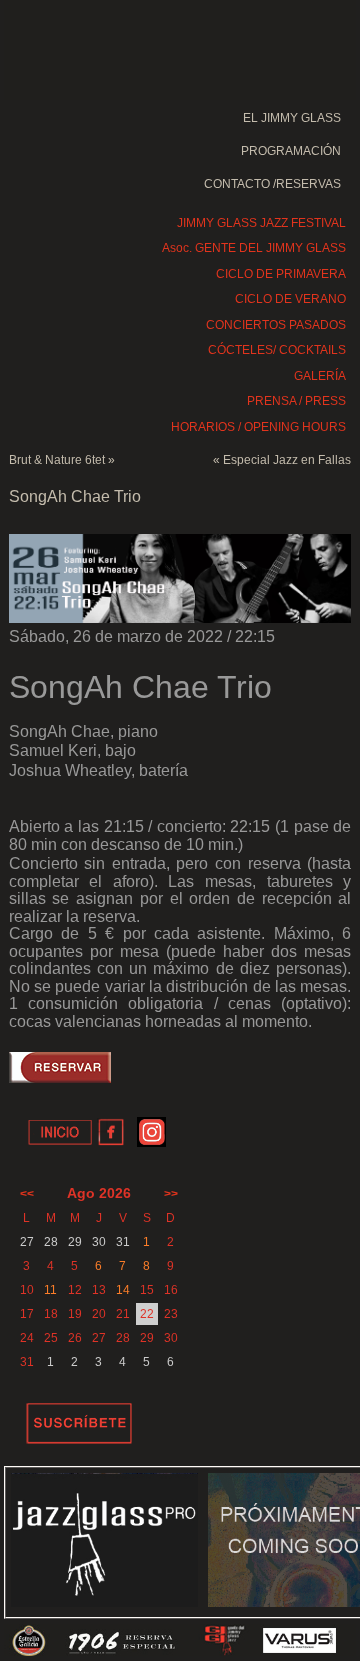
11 (50, 1290)
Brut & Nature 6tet (57, 460)
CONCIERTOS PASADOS (276, 325)
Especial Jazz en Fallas (287, 460)
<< (27, 1194)
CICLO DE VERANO (290, 299)
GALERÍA (320, 376)
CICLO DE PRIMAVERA (281, 274)
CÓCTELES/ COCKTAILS (277, 350)
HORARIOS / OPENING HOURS (258, 427)
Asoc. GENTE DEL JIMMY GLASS (254, 248)
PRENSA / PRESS (296, 401)
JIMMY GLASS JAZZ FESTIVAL (261, 223)
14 (123, 1290)
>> (171, 1194)
